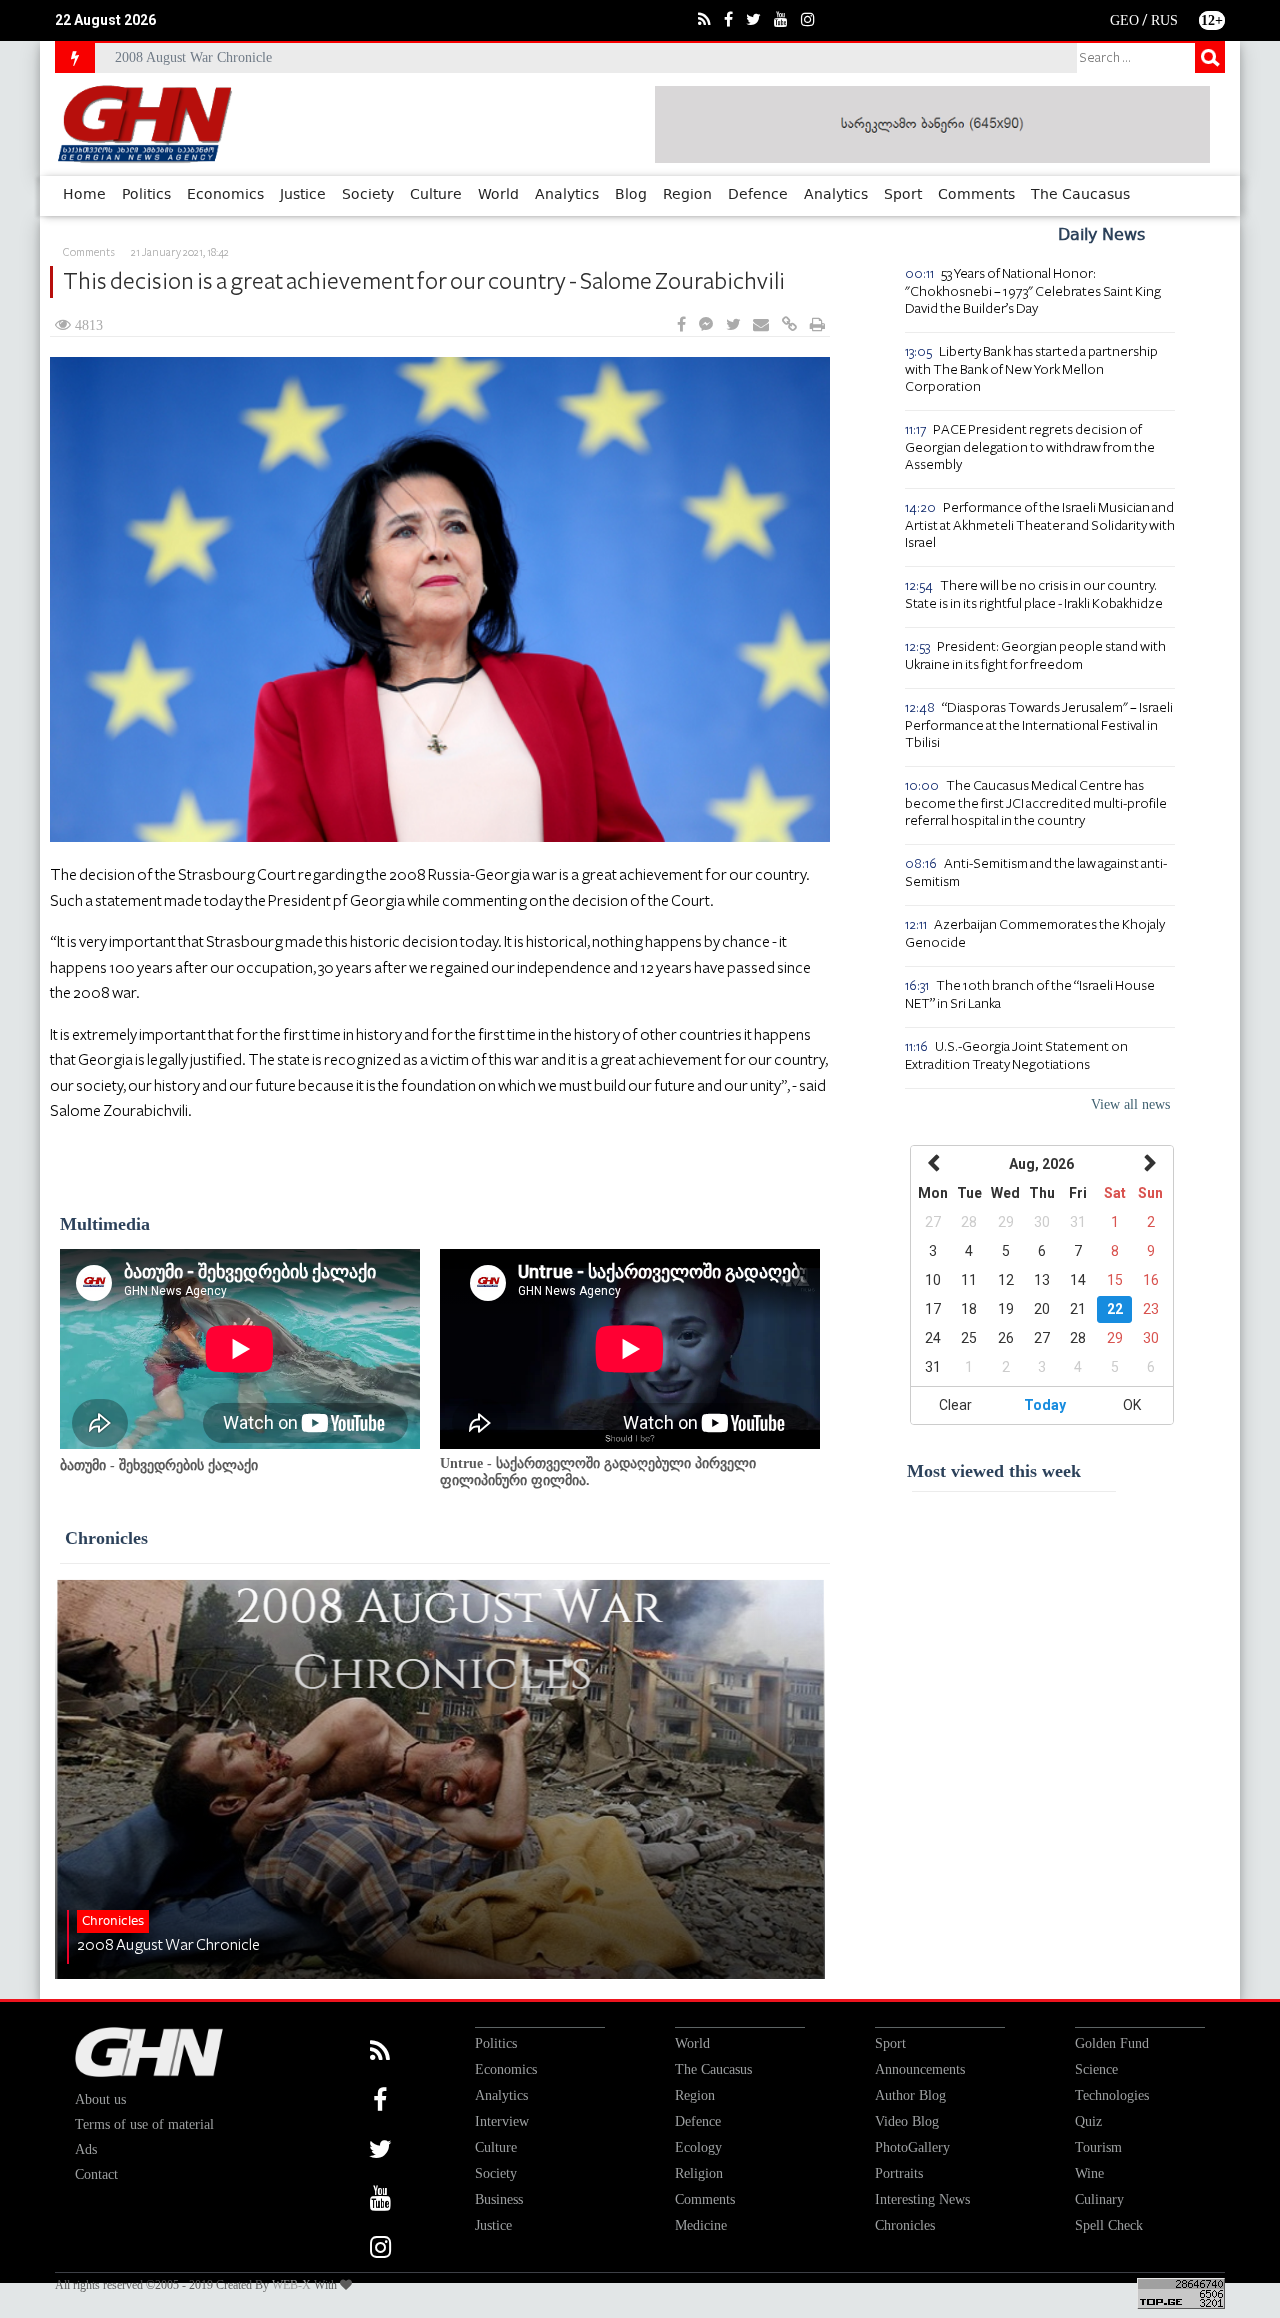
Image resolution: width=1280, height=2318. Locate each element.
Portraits (899, 2173)
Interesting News (922, 2199)
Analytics (567, 195)
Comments (976, 195)
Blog (631, 195)
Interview (502, 2121)
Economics (225, 195)
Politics (146, 195)
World (498, 195)
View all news (1130, 1104)
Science (1096, 2069)
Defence (758, 195)
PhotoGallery (912, 2147)
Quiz (1088, 2121)
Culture (436, 195)
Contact (96, 2174)
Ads (86, 2149)
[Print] (817, 325)
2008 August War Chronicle (193, 57)
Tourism (1098, 2147)
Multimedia (105, 1224)
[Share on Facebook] (681, 325)
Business (499, 2199)
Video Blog (907, 2121)
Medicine (701, 2225)
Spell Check (1109, 2225)
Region (687, 195)
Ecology (698, 2147)
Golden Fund (1112, 2043)
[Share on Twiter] (733, 325)
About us (100, 2099)
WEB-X (291, 2285)
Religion (699, 2173)
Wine (1089, 2173)
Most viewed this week (994, 1471)
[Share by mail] (761, 325)
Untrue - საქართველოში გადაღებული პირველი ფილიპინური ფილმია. (598, 1472)
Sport (903, 195)
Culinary (1099, 2199)
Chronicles (106, 1538)
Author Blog (910, 2095)
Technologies (1112, 2095)
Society (368, 195)
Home (84, 195)
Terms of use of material (144, 2124)
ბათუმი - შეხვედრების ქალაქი (159, 1465)
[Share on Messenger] (706, 325)
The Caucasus (1080, 195)
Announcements (920, 2069)
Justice (303, 195)
